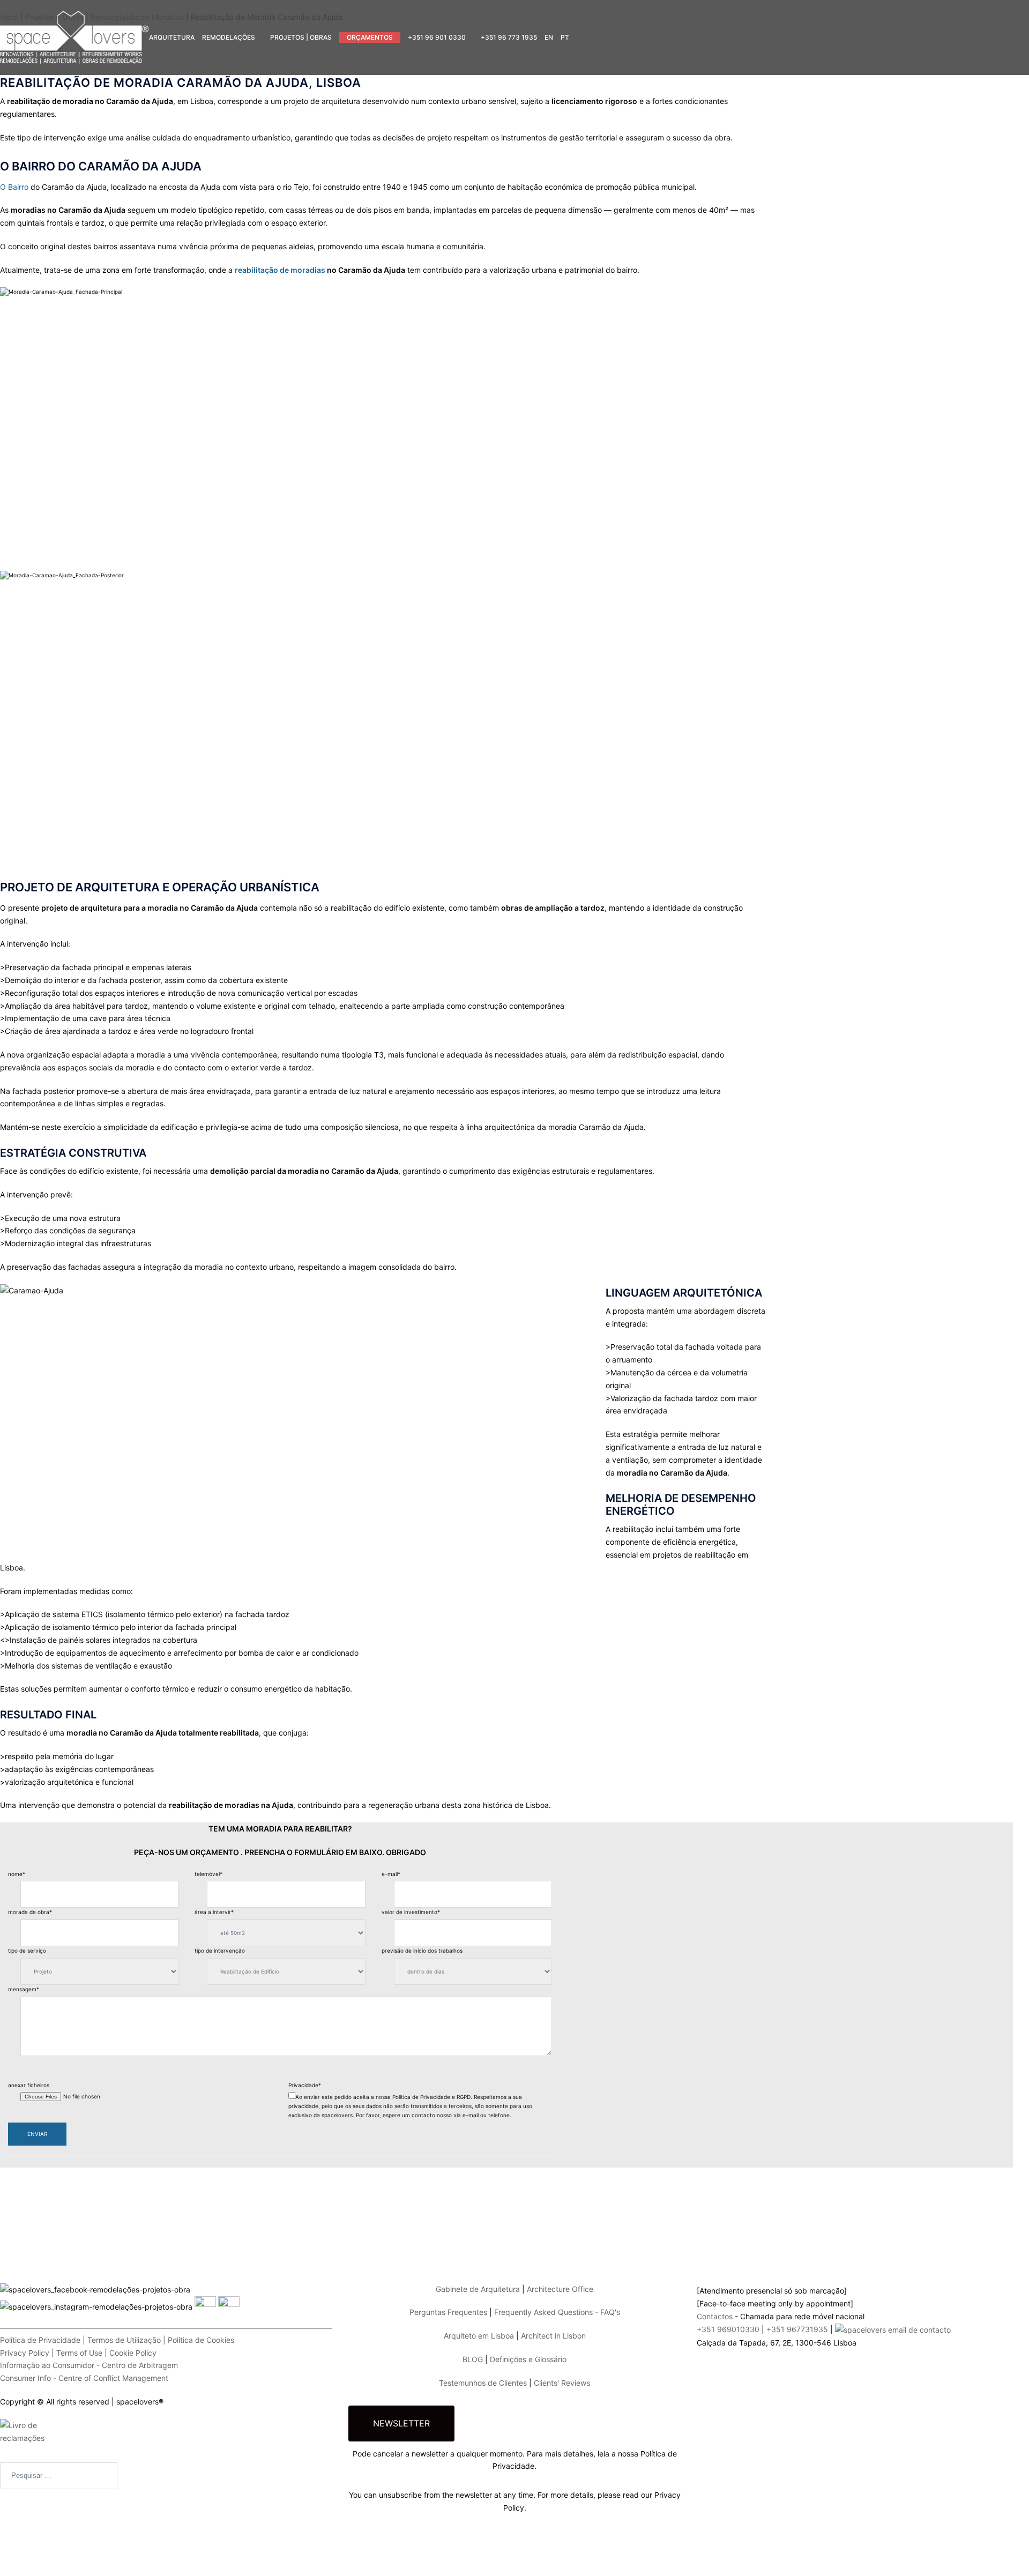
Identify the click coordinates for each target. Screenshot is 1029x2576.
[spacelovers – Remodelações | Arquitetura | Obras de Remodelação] (74, 37)
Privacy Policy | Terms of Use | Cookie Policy (78, 2353)
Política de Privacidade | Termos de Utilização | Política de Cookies (117, 2340)
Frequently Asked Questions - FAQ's (557, 2312)
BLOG (473, 2359)
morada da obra (30, 1912)
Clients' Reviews (562, 2383)
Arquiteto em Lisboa (479, 2336)
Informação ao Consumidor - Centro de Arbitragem (89, 2365)
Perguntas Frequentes (448, 2312)
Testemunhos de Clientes (483, 2383)
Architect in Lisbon (553, 2336)
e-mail (391, 1874)
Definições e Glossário (528, 2359)
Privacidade (305, 2085)
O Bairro (14, 187)
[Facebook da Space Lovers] (166, 2269)
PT (565, 37)
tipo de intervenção (220, 1950)
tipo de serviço (27, 1950)
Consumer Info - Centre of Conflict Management (84, 2378)
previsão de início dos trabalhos (422, 1950)
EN (549, 37)
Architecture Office (560, 2289)
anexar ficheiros (29, 2085)
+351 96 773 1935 (509, 37)
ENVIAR (37, 2134)
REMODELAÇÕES (229, 37)
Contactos (715, 2316)
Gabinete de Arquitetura (478, 2289)
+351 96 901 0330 (437, 37)
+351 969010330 (728, 2329)
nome (17, 1874)
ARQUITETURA (172, 37)
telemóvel (208, 1874)
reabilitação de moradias (281, 270)
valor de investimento (411, 1912)
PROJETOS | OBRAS (301, 37)
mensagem (24, 1989)
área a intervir (214, 1912)
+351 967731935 (797, 2329)
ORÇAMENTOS (370, 37)
